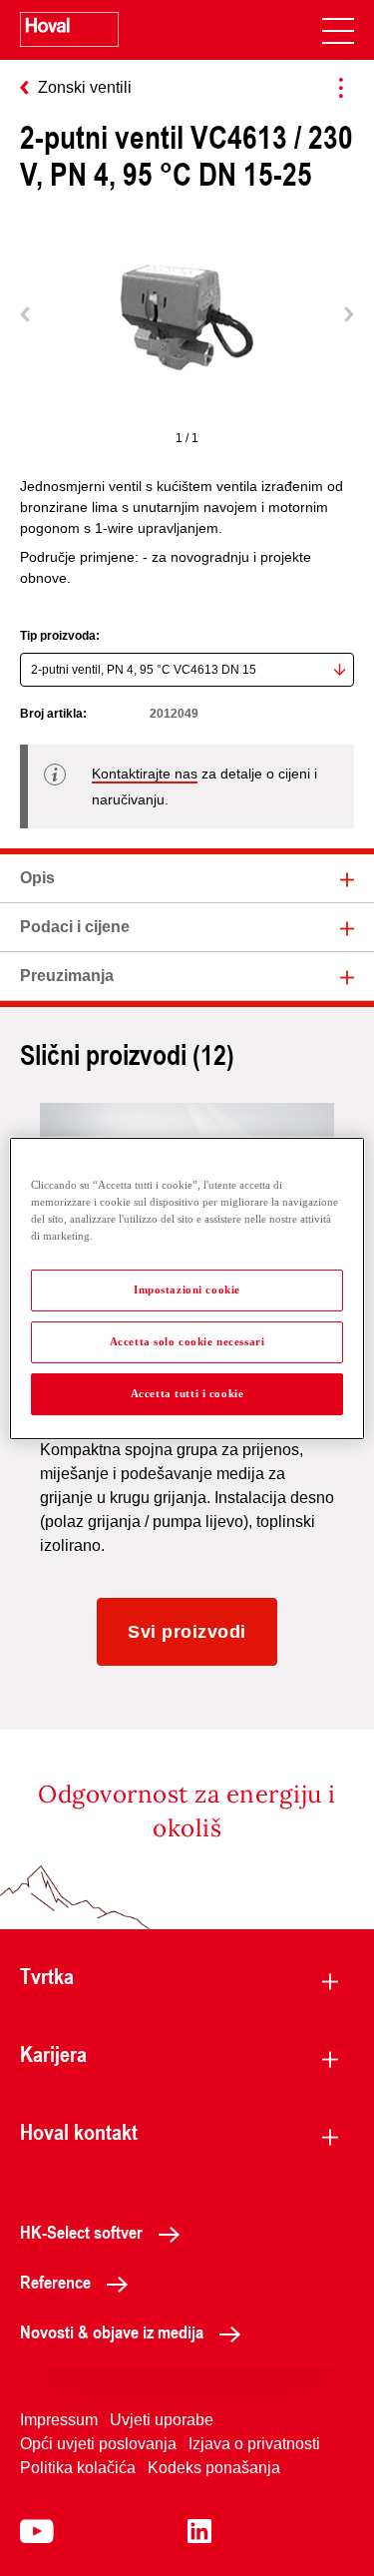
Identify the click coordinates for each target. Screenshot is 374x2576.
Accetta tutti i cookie (187, 1393)
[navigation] (338, 30)
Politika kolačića (78, 2468)
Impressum (59, 2420)
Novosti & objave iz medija (112, 2331)
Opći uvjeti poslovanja (98, 2444)
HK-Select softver (81, 2232)
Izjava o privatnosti (254, 2444)
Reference (55, 2282)
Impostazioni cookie (187, 1289)
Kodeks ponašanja (214, 2468)
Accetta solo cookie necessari (187, 1341)
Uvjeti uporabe (162, 2420)
